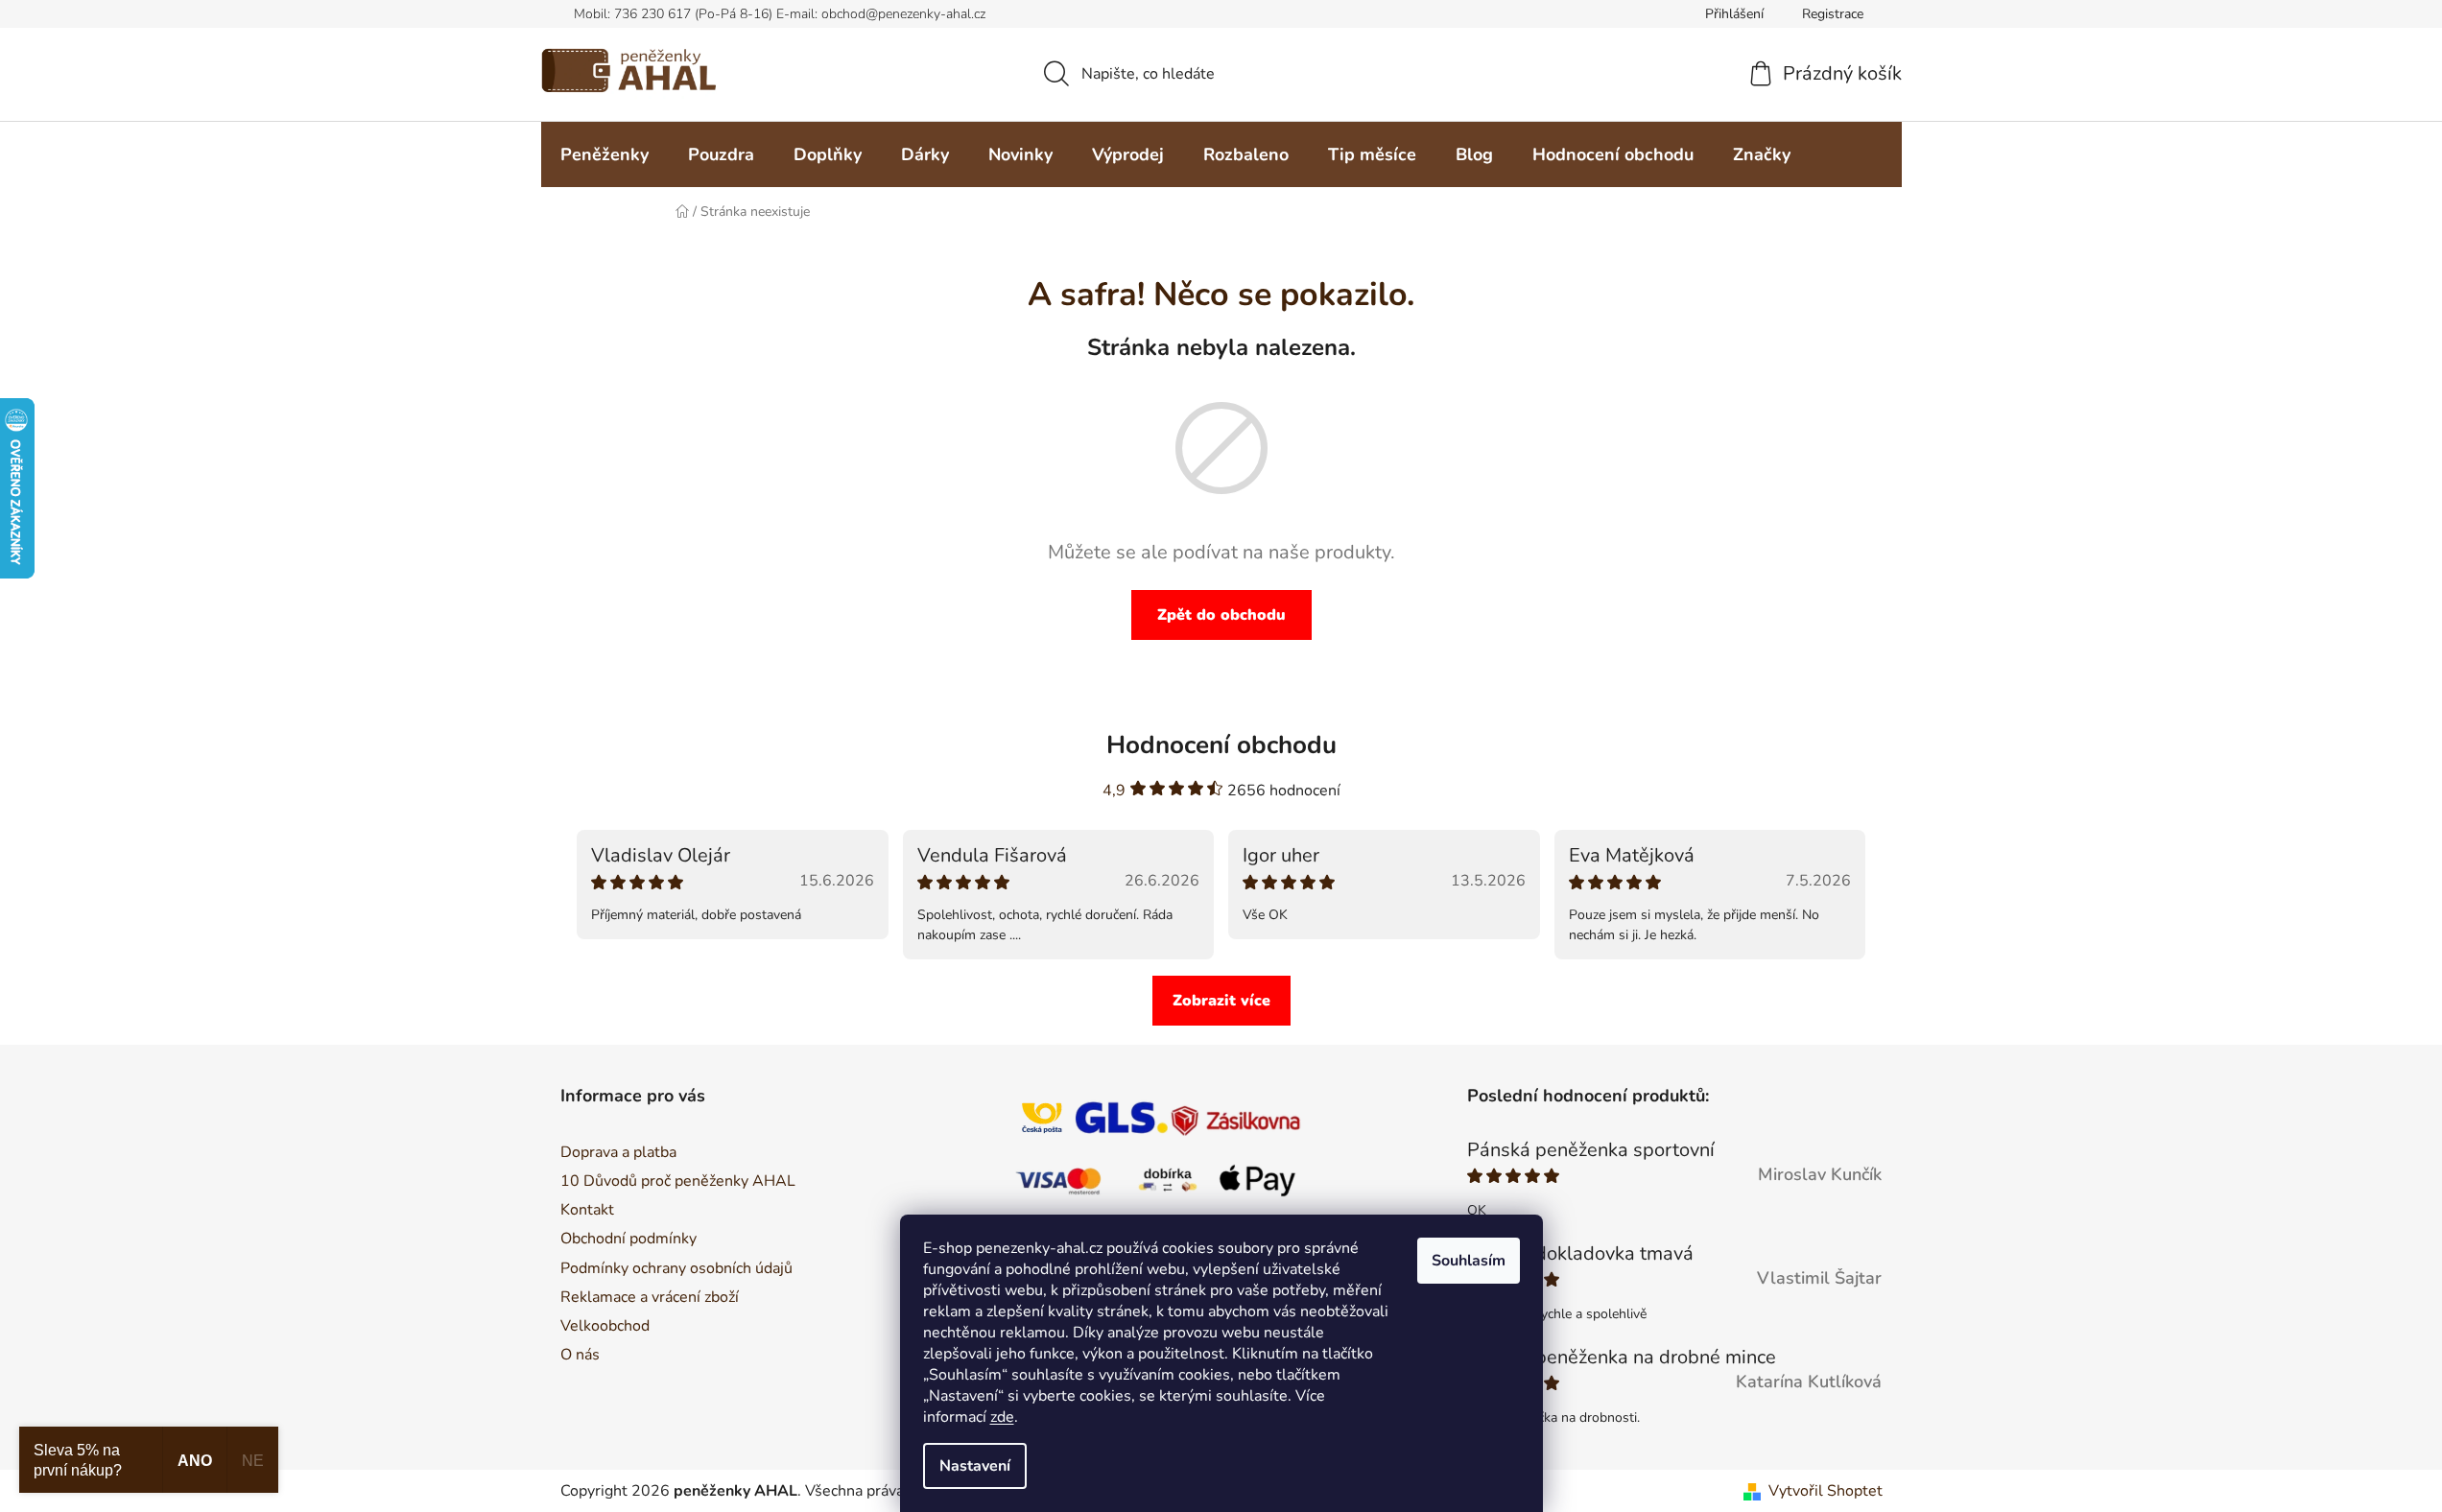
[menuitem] (605, 154)
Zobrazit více (1221, 1001)
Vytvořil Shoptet (1826, 1491)
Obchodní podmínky (628, 1239)
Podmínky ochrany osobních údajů (676, 1268)
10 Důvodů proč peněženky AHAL (678, 1181)
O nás (580, 1355)
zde (1002, 1417)
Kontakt (587, 1210)
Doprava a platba (618, 1152)
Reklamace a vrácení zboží (650, 1297)
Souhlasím (1469, 1261)
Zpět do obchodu (1221, 615)
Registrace (1833, 14)
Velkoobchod (605, 1326)
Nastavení (975, 1466)
